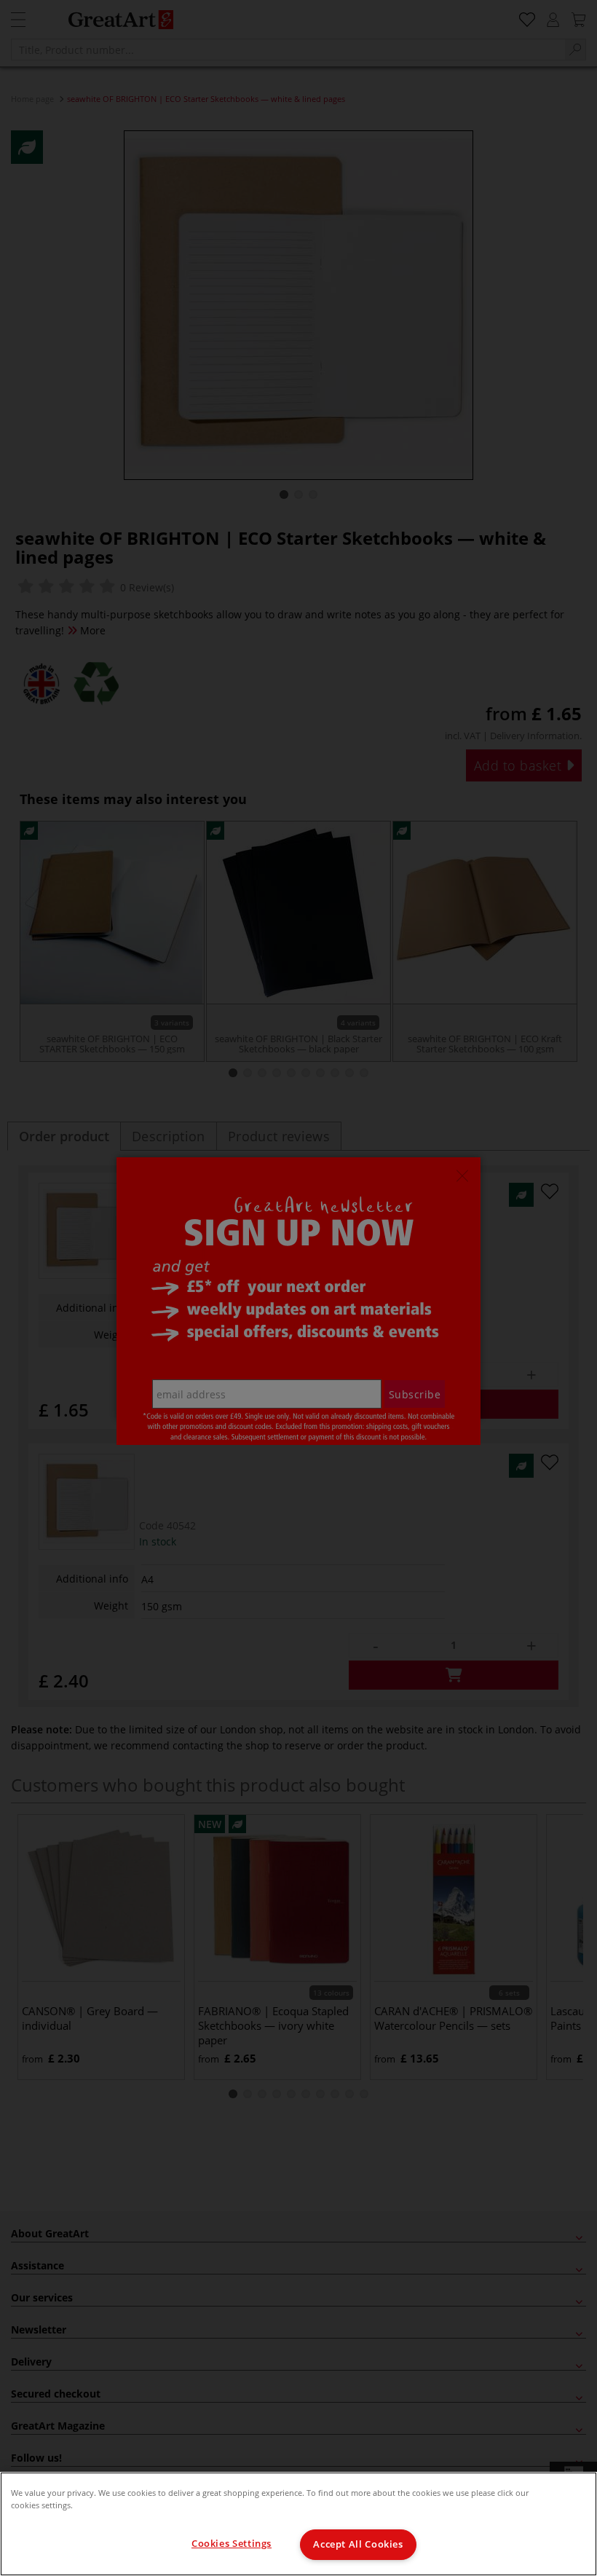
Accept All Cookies (358, 2544)
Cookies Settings (232, 2544)
